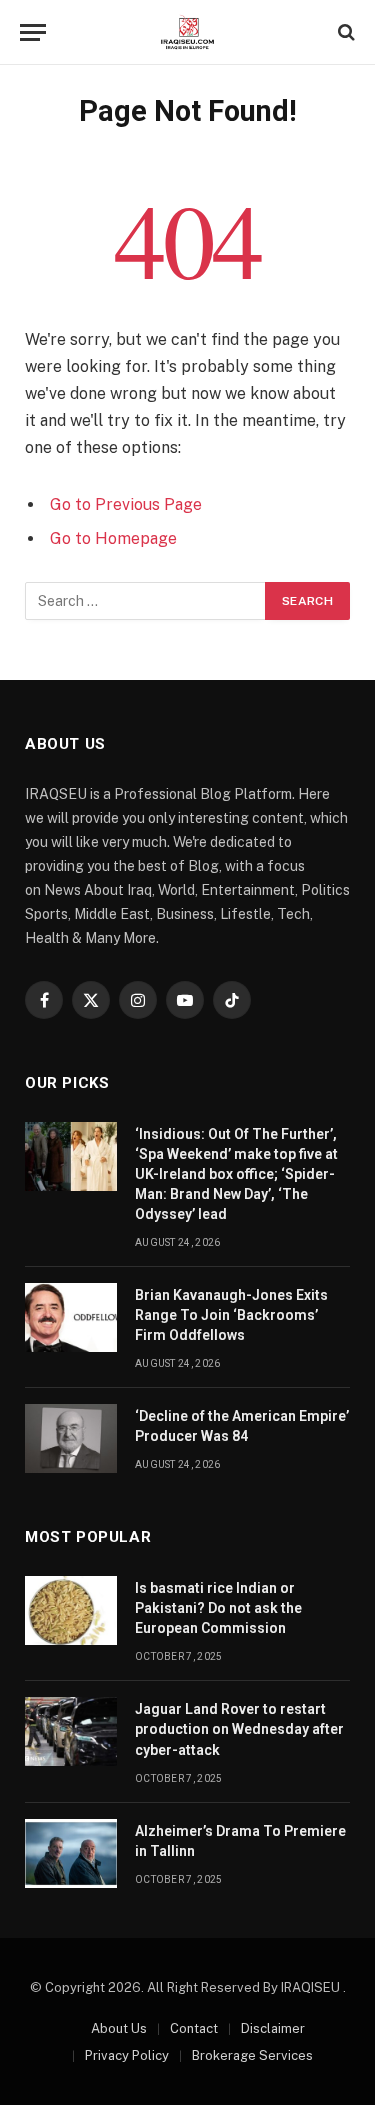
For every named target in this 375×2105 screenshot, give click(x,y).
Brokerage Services (252, 2055)
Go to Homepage (113, 538)
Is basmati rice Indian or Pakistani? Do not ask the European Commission (218, 1608)
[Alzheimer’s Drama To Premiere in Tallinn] (71, 1853)
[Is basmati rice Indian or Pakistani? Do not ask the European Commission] (71, 1610)
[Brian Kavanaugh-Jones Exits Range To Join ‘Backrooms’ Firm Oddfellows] (71, 1317)
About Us (119, 2028)
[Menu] (33, 32)
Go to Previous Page (126, 504)
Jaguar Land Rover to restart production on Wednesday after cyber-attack (239, 1729)
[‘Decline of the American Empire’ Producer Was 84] (71, 1438)
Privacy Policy (127, 2055)
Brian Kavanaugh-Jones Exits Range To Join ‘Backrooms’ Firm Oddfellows (231, 1315)
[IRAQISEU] (187, 32)
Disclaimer (273, 2028)
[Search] (344, 32)
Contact (194, 2028)
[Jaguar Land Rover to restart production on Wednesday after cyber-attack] (71, 1731)
